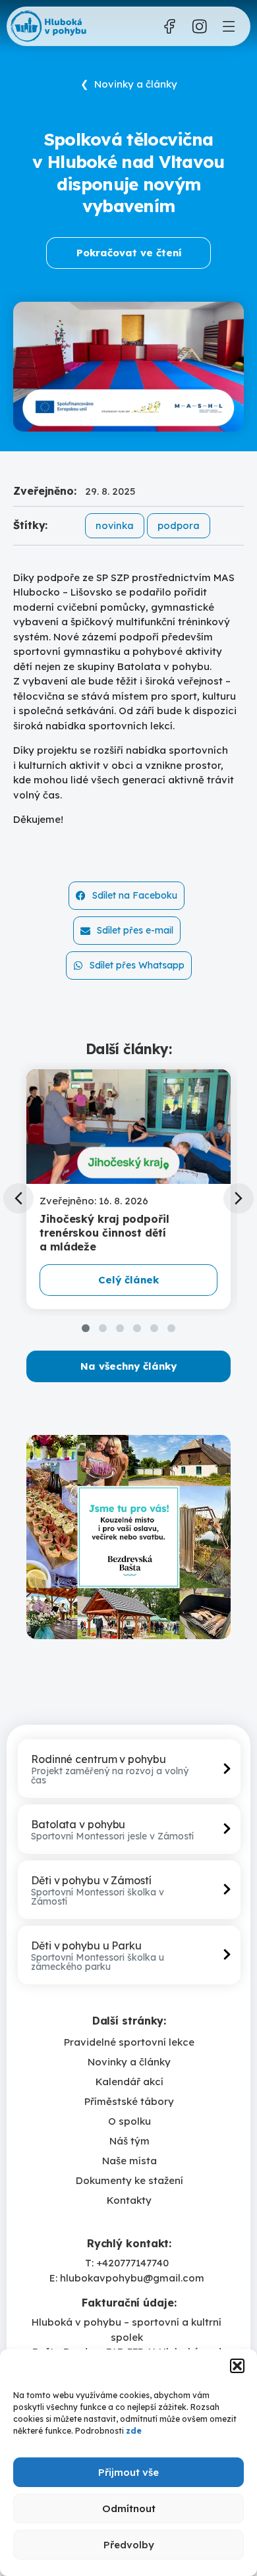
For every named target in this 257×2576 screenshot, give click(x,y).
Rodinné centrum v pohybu (99, 1759)
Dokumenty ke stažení (129, 2180)
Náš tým (129, 2141)
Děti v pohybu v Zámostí (91, 1880)
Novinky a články (129, 2062)
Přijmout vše (128, 2472)
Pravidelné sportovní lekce (129, 2042)
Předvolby (129, 2545)
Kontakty (129, 2200)
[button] (237, 2366)
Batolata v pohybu (78, 1824)
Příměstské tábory (129, 2101)
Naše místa (129, 2161)
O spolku (129, 2121)
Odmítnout (129, 2508)
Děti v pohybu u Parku (86, 1946)
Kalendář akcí (129, 2082)
